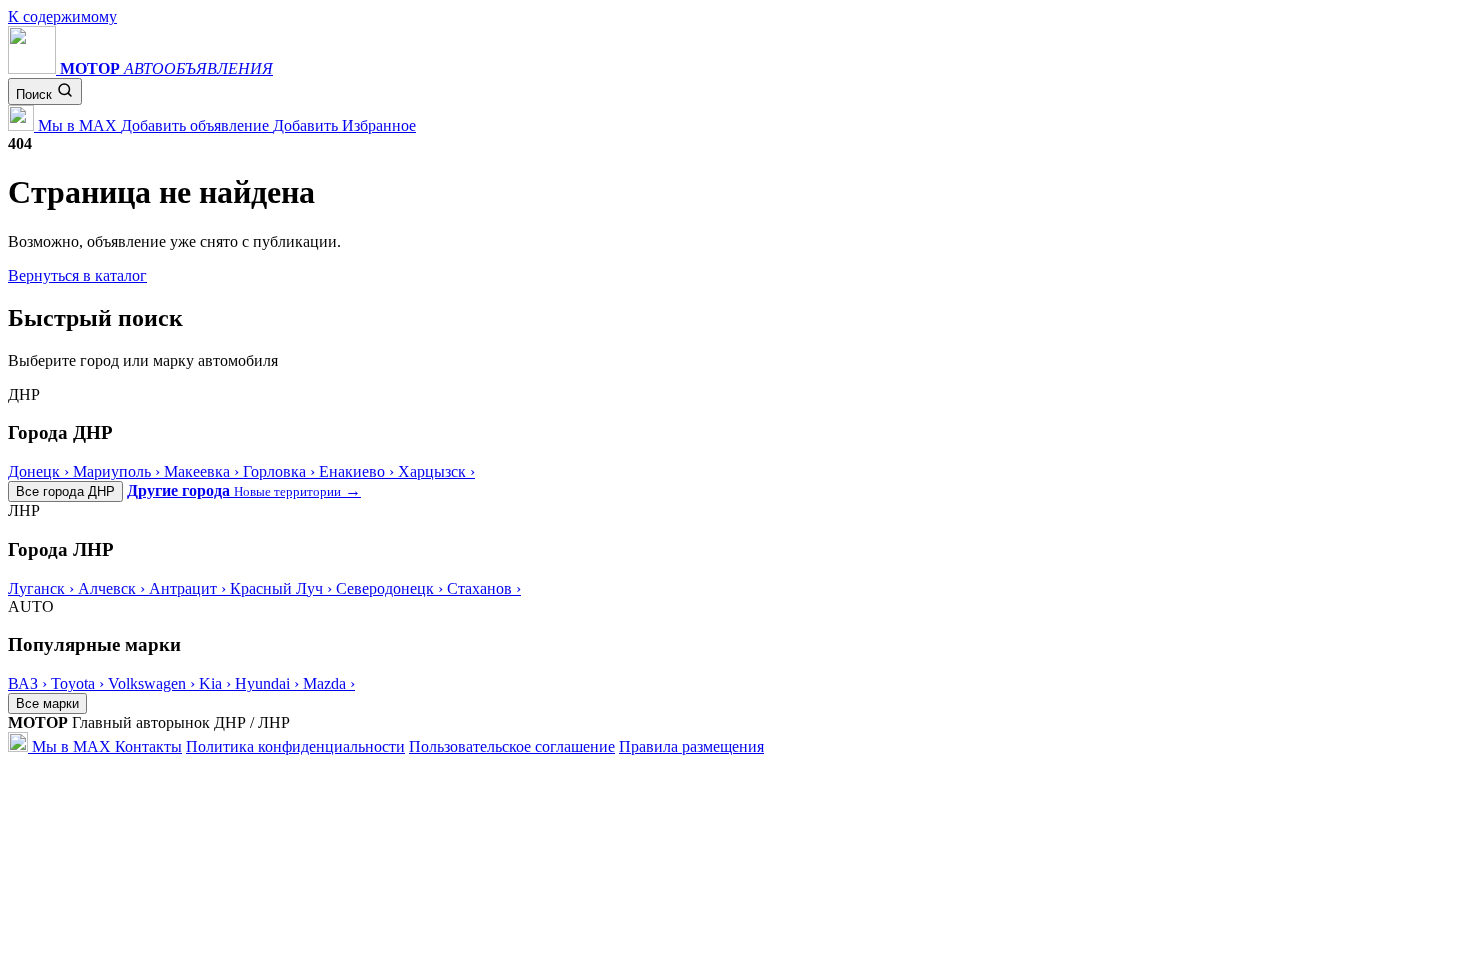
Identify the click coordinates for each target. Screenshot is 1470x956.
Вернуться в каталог (77, 275)
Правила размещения (691, 746)
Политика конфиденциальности (295, 746)
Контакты (148, 746)
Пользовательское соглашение (512, 746)
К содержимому (62, 16)
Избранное (379, 125)
